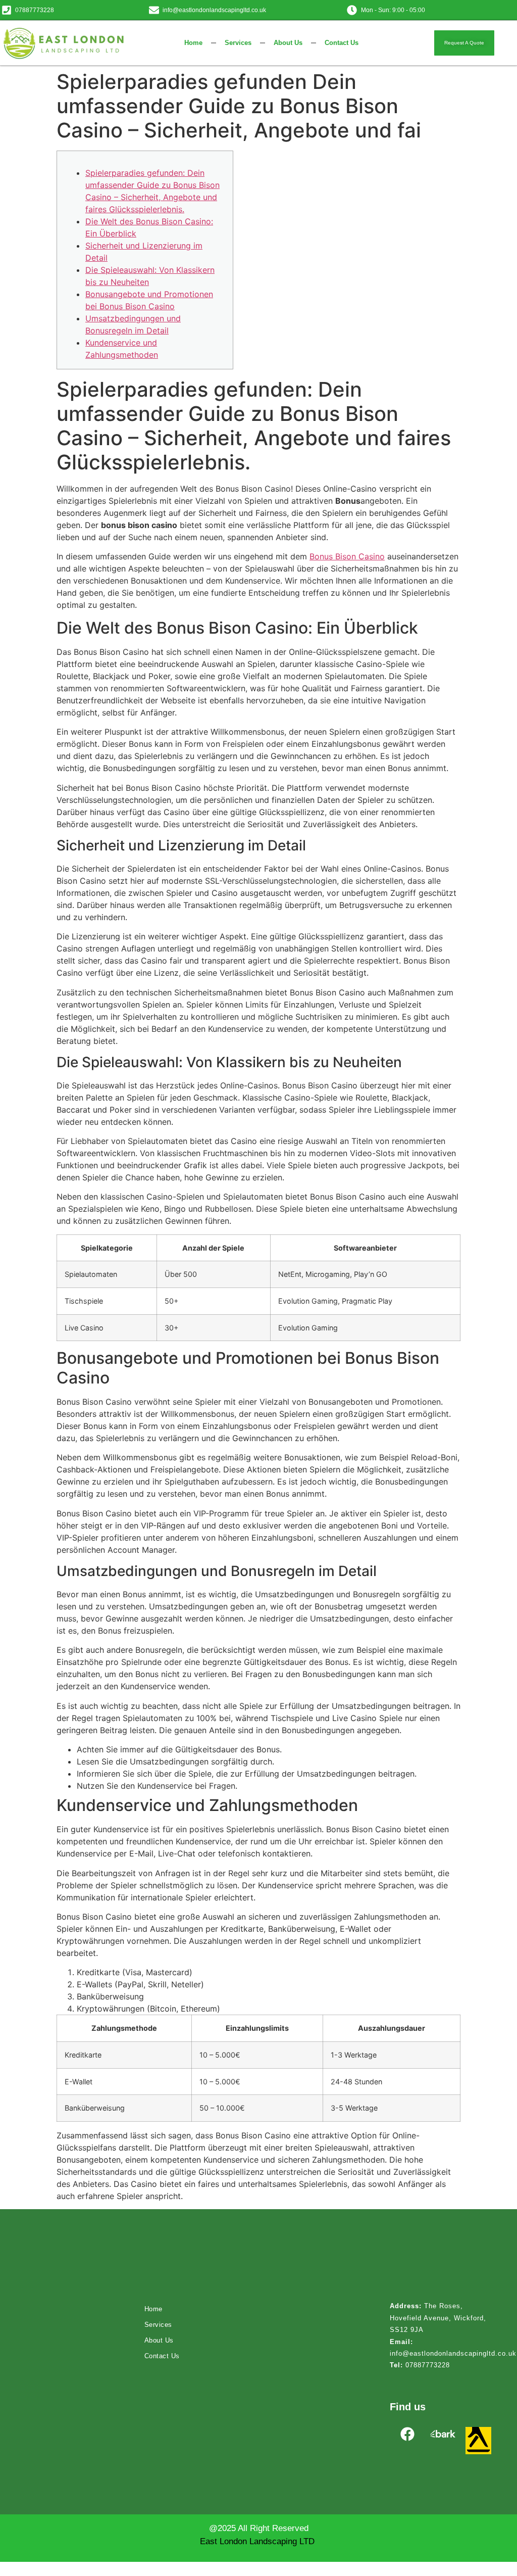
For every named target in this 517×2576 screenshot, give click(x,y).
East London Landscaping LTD (257, 2541)
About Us (288, 43)
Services (238, 43)
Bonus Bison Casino (347, 556)
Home (193, 43)
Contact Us (342, 43)
